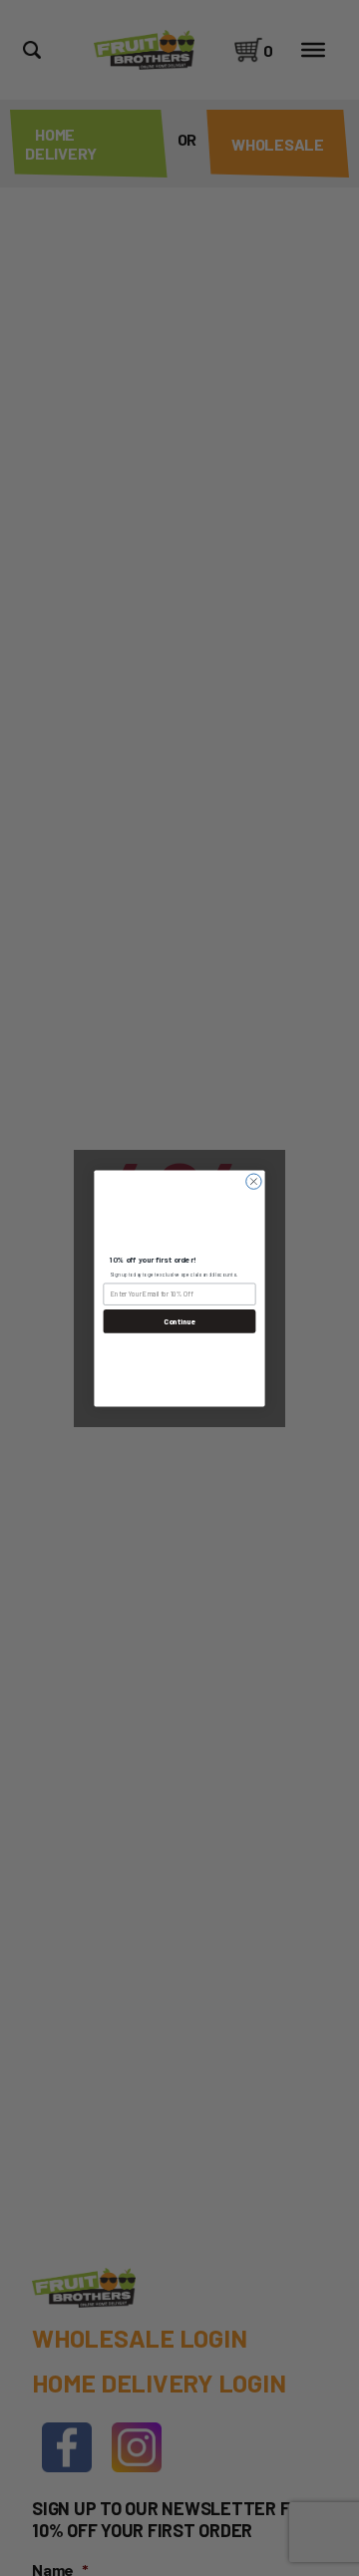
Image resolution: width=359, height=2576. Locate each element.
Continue (179, 1321)
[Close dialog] (254, 1180)
